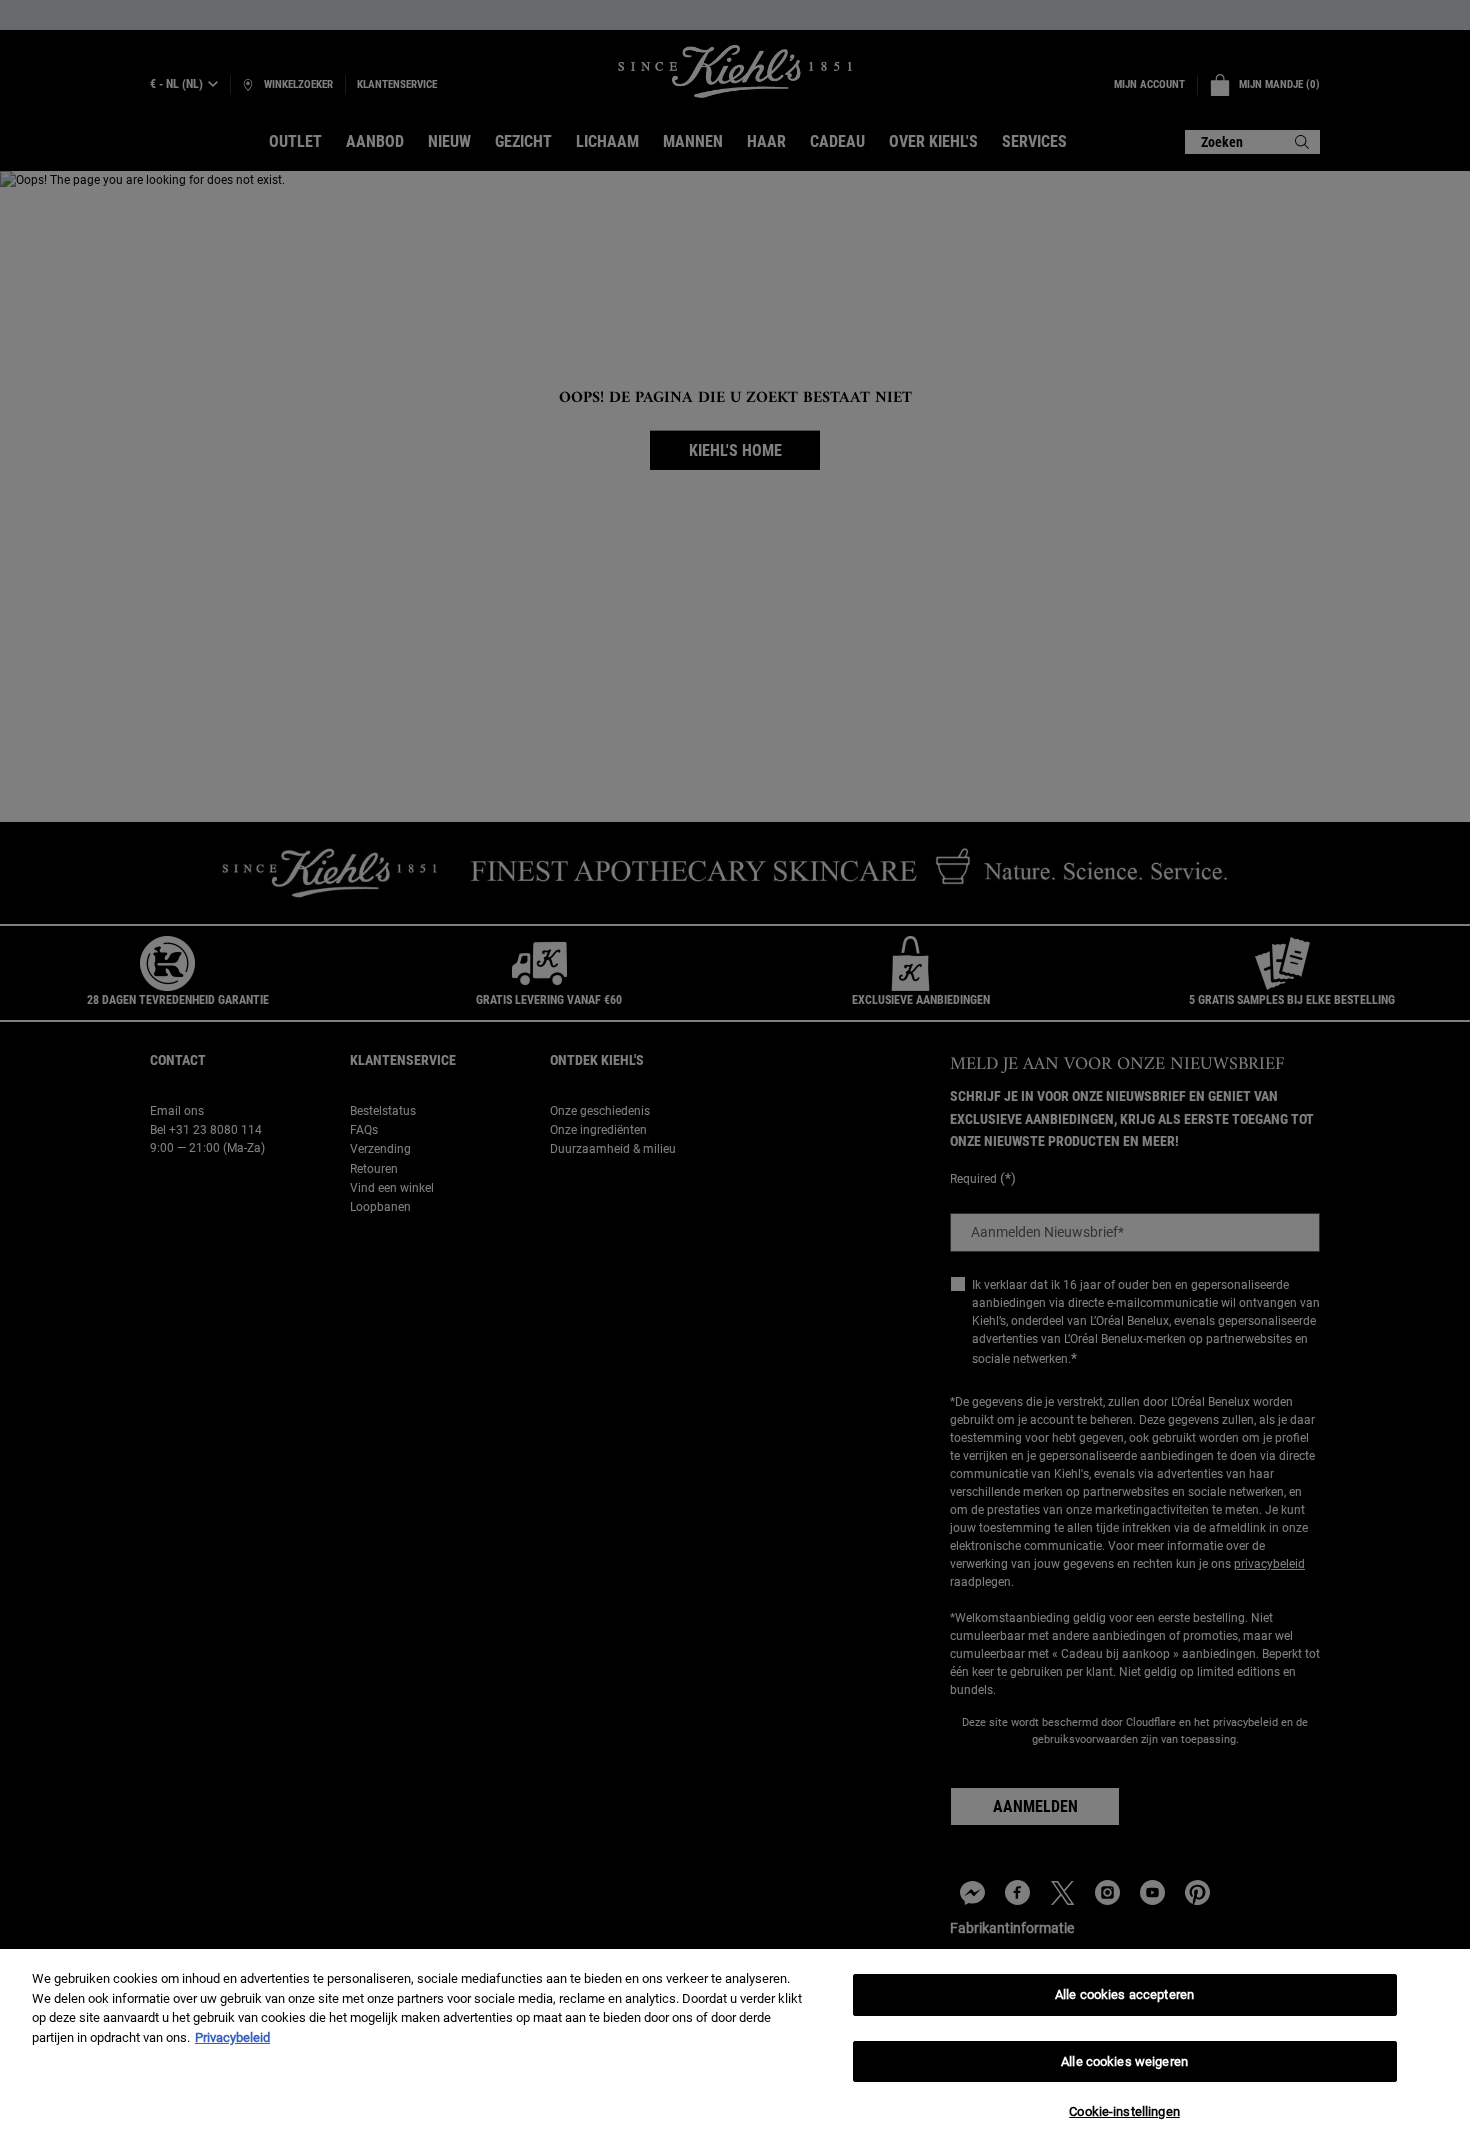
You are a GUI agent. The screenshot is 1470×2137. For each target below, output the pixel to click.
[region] (735, 2043)
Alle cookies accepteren (1124, 1994)
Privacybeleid (232, 2037)
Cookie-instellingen (1124, 2111)
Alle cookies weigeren (1124, 2061)
